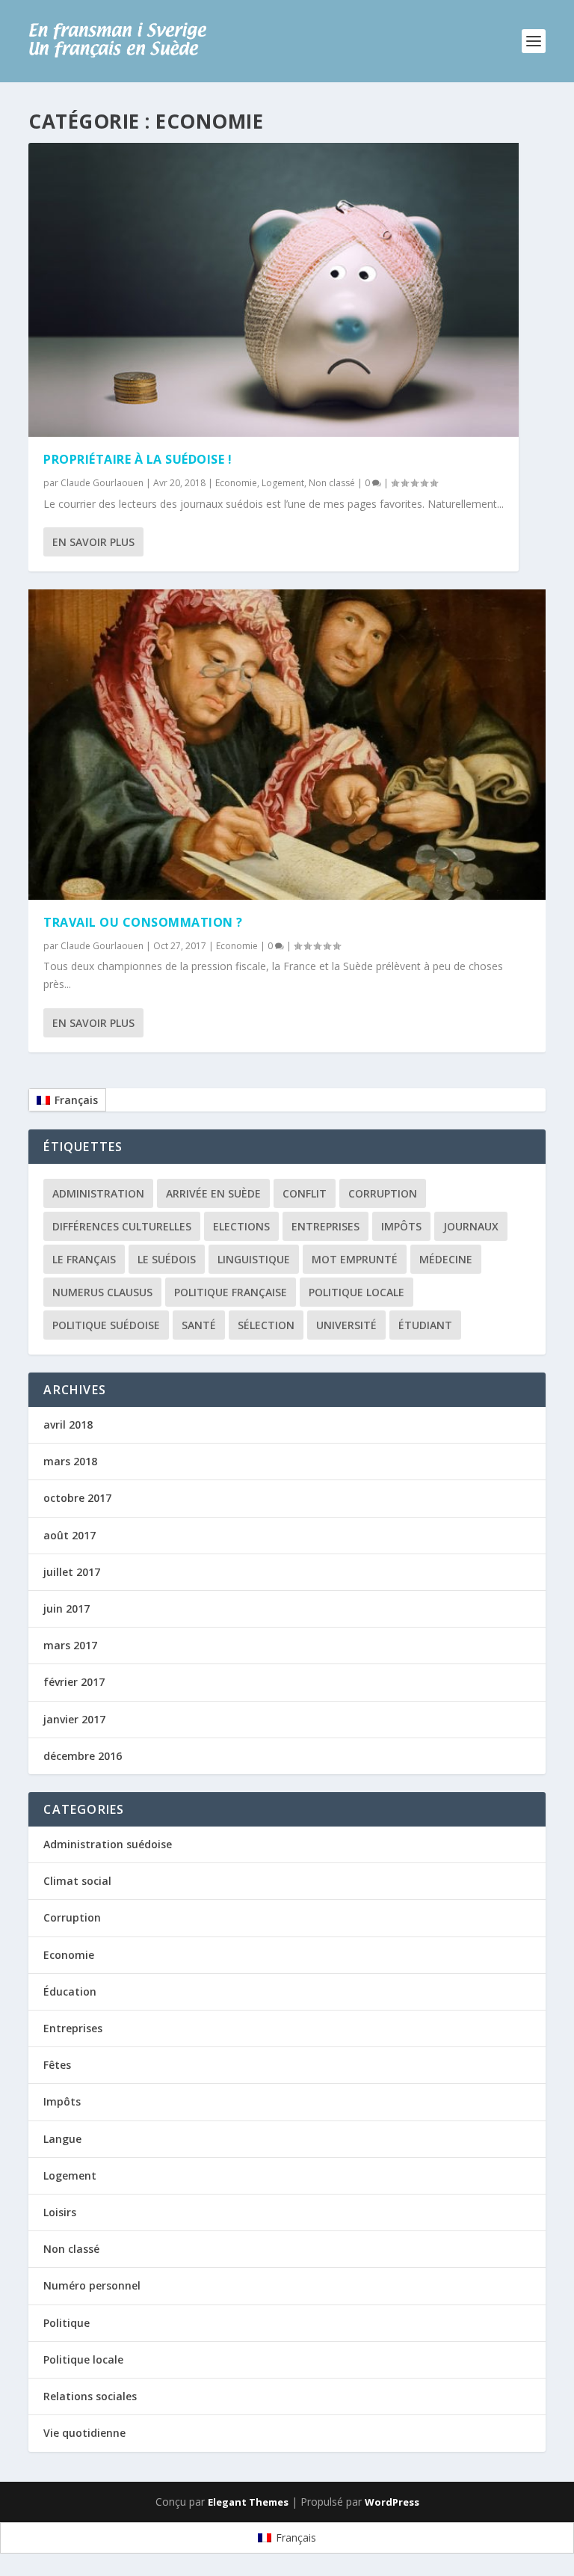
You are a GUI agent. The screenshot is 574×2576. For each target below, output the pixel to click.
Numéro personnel (92, 2285)
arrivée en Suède (213, 1193)
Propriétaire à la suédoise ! (138, 459)
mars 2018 (70, 1461)
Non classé (332, 483)
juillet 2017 (72, 1572)
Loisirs (60, 2212)
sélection (266, 1325)
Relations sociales (90, 2396)
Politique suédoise (106, 1325)
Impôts (401, 1226)
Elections (241, 1226)
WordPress (392, 2502)
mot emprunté (355, 1259)
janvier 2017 (74, 1719)
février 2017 (74, 1682)
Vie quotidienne (84, 2433)
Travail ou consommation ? (143, 922)
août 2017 (70, 1535)
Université (346, 1325)
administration (98, 1193)
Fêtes (57, 2065)
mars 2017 (70, 1645)
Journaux (471, 1226)
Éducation (70, 1991)
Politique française (231, 1292)
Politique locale (357, 1292)
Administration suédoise (108, 1844)
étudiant (425, 1325)
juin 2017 (67, 1609)
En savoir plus (93, 542)
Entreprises (325, 1226)
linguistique (254, 1259)
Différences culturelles (122, 1226)
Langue (62, 2139)
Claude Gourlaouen (102, 483)
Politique (67, 2323)
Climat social (77, 1881)
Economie (236, 483)
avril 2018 (68, 1425)
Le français (84, 1259)
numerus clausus (102, 1292)
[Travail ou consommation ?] (287, 744)
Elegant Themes (248, 2502)
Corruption (383, 1193)
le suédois (167, 1259)
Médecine (446, 1259)
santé (199, 1325)
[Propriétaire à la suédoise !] (274, 290)
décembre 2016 (83, 1756)
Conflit (305, 1193)
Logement (283, 483)
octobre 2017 (77, 1498)
